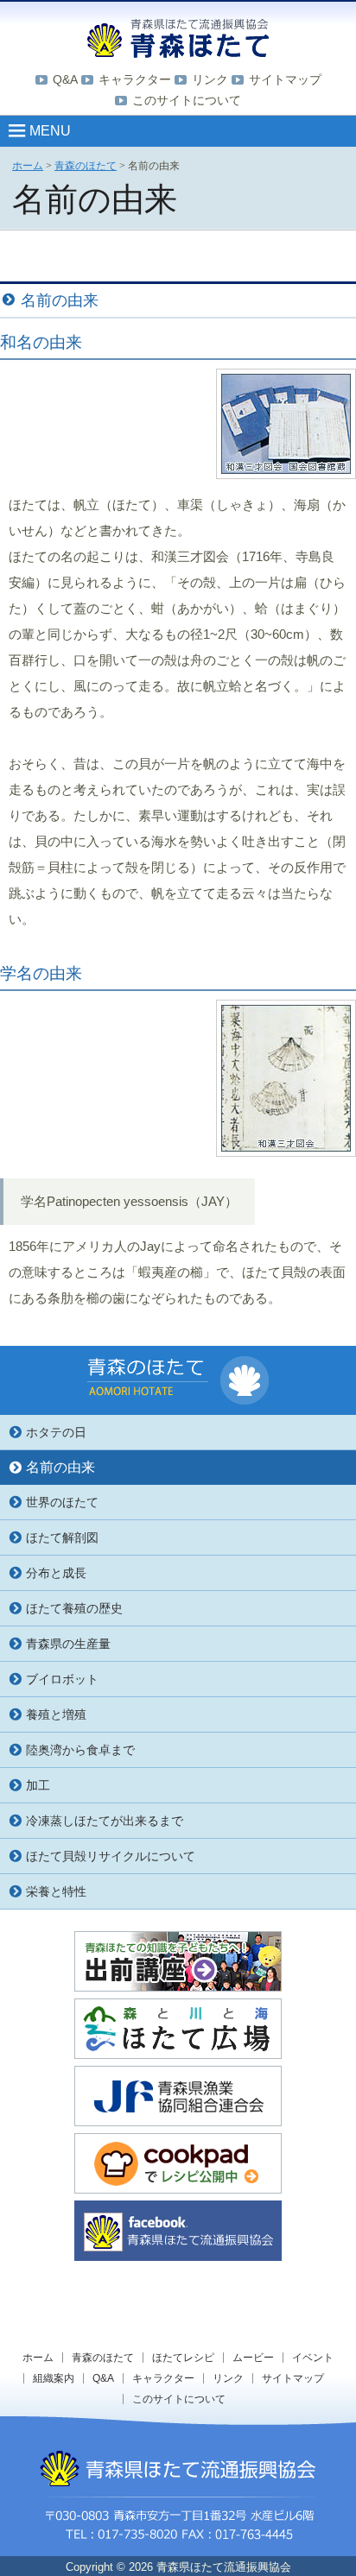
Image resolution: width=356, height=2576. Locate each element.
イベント (313, 2358)
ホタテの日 (56, 1432)
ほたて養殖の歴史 (74, 1608)
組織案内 (54, 2378)
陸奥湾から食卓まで (80, 1750)
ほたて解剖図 (62, 1537)
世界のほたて (62, 1502)
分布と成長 (56, 1573)
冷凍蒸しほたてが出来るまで (105, 1821)
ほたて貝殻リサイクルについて (111, 1856)
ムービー (253, 2358)
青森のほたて (103, 2358)
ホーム (38, 2358)
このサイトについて (187, 100)
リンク (210, 79)
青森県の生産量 (68, 1644)
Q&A (65, 79)
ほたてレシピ (183, 2358)
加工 (38, 1785)
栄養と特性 (56, 1891)
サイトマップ (285, 79)
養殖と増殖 (56, 1714)
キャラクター (135, 79)
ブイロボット (62, 1679)
